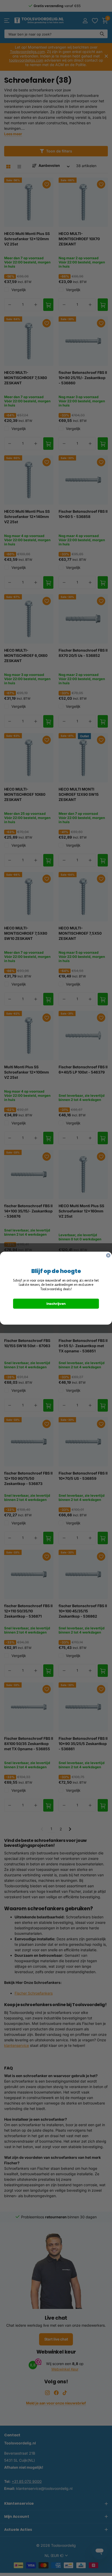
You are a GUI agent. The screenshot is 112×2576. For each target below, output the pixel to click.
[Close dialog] (108, 1255)
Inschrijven (56, 1303)
